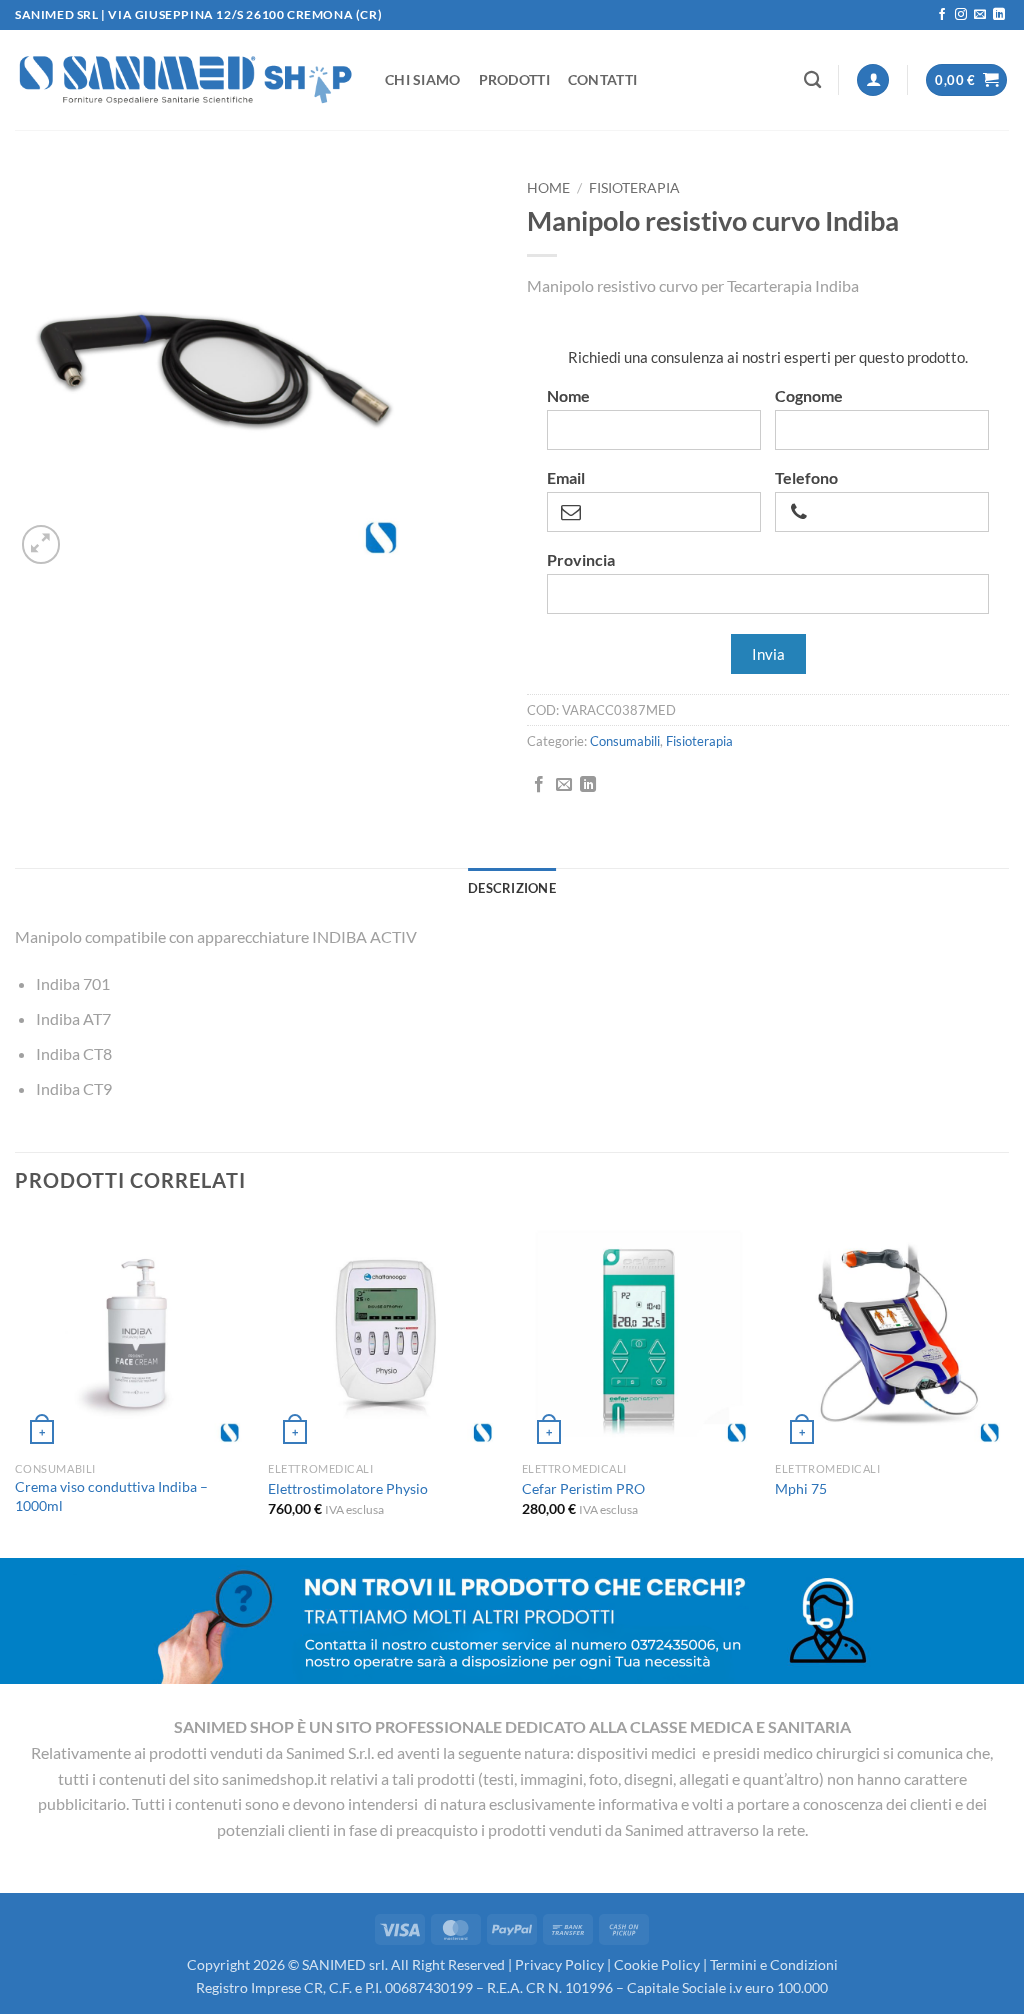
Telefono (806, 478)
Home (548, 188)
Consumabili (625, 741)
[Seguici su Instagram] (961, 15)
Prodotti (514, 79)
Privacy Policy (559, 1964)
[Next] (1008, 1385)
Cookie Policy (657, 1964)
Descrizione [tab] (512, 888)
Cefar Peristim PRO (583, 1488)
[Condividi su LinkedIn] (588, 785)
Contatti (602, 79)
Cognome (809, 396)
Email (566, 478)
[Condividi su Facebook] (539, 785)
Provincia (581, 560)
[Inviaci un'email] (980, 15)
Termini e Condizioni (774, 1964)
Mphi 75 (801, 1488)
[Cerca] (812, 80)
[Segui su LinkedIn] (999, 15)
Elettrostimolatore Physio (348, 1488)
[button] (873, 80)
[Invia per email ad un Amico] (564, 785)
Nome (568, 396)
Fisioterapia (634, 188)
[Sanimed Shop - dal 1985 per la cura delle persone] (185, 80)
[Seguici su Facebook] (942, 15)
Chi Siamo (423, 79)
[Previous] (16, 1385)
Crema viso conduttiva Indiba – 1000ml (111, 1496)
